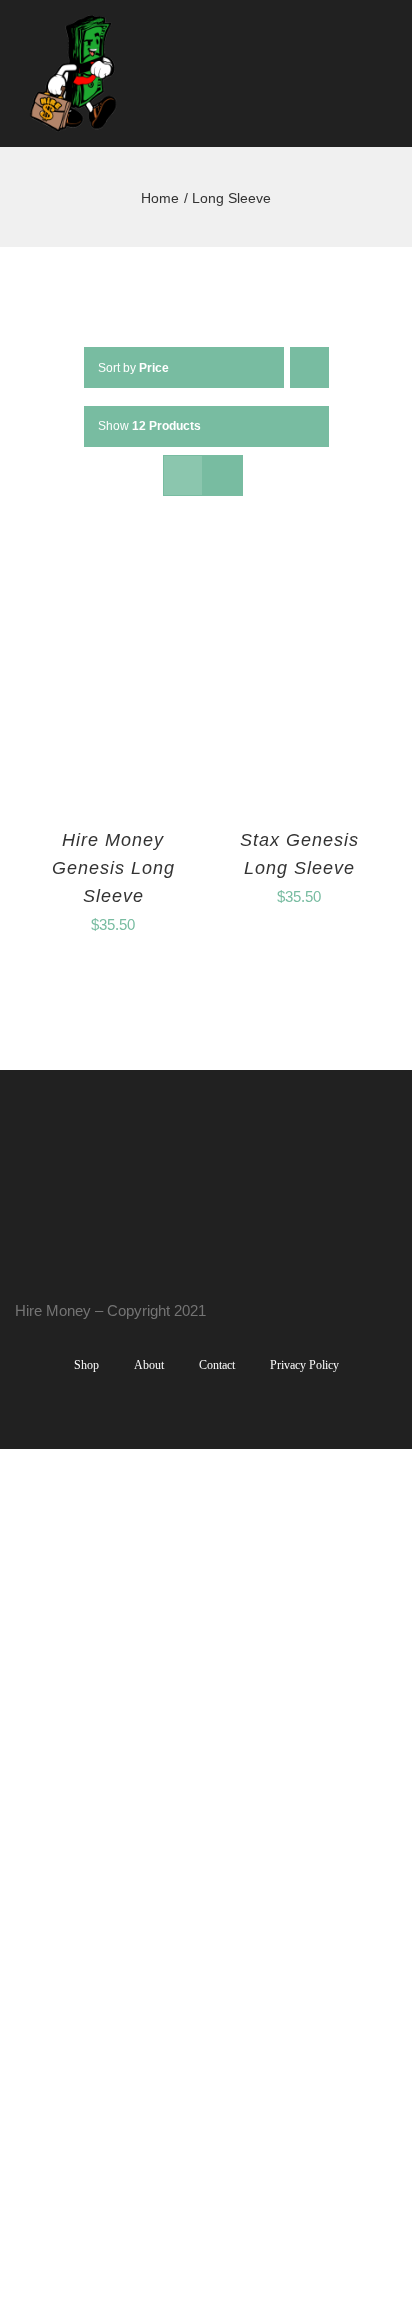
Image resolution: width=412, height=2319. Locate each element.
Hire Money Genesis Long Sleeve (113, 868)
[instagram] (53, 1273)
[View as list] (222, 475)
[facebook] (21, 1273)
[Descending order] (309, 367)
